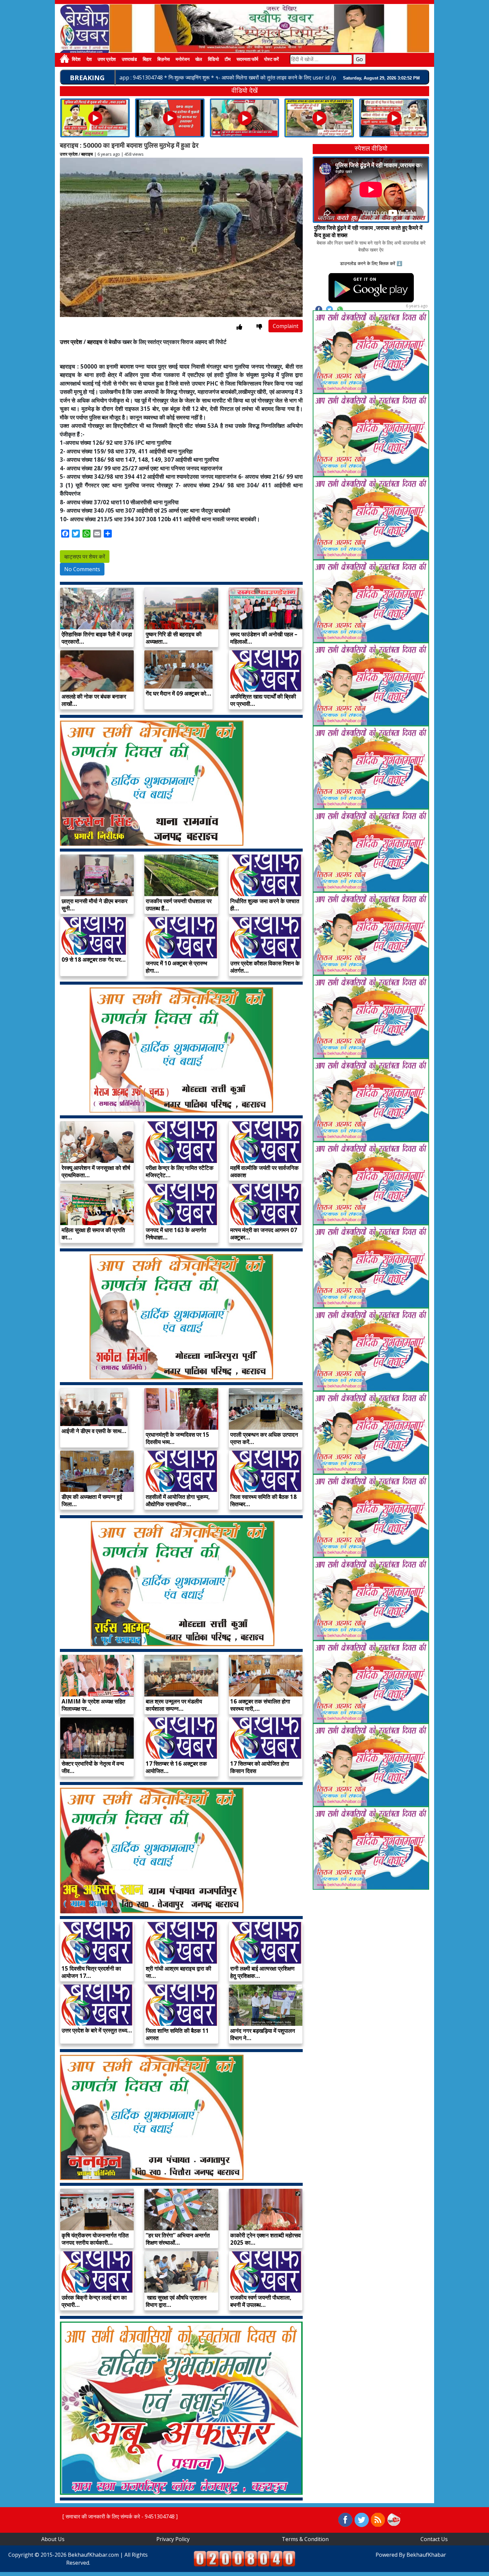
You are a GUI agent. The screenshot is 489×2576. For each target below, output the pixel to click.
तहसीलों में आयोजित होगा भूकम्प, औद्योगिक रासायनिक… (178, 1500)
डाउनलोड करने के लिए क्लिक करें (368, 263)
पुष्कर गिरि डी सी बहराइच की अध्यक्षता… (174, 638)
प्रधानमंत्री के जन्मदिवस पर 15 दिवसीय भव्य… (177, 1438)
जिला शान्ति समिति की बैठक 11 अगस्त (177, 2034)
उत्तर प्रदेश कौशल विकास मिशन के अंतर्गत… (265, 967)
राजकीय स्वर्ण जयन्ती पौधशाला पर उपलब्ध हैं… (179, 905)
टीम (228, 60)
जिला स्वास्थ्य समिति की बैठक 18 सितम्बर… (263, 1500)
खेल (199, 60)
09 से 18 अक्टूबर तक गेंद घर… (94, 960)
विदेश (76, 60)
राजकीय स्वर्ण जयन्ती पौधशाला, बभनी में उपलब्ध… (261, 2301)
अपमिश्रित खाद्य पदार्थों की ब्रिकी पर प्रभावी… (263, 700)
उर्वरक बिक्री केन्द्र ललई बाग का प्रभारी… (94, 2301)
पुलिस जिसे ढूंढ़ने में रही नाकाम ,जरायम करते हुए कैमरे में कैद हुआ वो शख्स (368, 231)
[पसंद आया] (239, 327)
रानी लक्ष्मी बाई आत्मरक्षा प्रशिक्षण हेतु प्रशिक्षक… (262, 1972)
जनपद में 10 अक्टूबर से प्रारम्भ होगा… (176, 967)
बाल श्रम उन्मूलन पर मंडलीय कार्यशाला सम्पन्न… (174, 1705)
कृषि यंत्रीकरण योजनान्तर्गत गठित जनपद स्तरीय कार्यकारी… (95, 2239)
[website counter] (244, 2558)
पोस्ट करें (271, 60)
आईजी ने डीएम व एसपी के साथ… (94, 1431)
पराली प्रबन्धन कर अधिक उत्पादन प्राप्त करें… (264, 1438)
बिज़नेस (163, 60)
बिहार (147, 60)
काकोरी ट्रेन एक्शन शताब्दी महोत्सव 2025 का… (265, 2239)
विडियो (213, 60)
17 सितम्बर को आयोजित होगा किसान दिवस (260, 1767)
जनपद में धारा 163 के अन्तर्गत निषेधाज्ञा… (176, 1234)
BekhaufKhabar (426, 2555)
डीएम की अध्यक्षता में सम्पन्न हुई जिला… (92, 1500)
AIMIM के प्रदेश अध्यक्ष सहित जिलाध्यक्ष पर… (93, 1705)
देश (89, 60)
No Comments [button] (82, 569)
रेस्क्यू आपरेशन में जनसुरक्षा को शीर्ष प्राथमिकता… (96, 1171)
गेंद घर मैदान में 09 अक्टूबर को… (178, 693)
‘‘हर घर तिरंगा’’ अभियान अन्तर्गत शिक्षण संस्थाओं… (178, 2239)
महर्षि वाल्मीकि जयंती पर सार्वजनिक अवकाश (264, 1171)
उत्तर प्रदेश (107, 60)
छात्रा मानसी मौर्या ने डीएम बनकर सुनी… (94, 905)
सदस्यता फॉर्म (247, 60)
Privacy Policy (173, 2539)
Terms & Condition (305, 2539)
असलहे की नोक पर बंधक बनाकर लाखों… (94, 700)
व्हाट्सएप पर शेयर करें (85, 557)
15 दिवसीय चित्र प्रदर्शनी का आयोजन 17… (91, 1972)
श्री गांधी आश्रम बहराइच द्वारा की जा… (178, 1972)
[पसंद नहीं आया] (259, 327)
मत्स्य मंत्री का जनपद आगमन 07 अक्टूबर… (264, 1234)
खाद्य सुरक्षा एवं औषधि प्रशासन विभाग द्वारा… (176, 2301)
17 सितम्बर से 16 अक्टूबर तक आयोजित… (176, 1767)
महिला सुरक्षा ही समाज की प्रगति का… (93, 1234)
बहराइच (87, 154)
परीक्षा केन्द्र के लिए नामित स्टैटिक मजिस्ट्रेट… (180, 1171)
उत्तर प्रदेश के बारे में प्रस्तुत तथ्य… (97, 2030)
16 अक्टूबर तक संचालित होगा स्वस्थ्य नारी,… (260, 1705)
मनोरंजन (183, 60)
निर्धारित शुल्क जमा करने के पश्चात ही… (265, 905)
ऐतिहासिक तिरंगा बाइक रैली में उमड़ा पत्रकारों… (97, 638)
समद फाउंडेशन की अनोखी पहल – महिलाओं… (264, 638)
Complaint (286, 326)
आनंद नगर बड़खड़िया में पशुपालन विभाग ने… (263, 2034)
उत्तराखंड (129, 60)
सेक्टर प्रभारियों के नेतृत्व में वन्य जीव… (93, 1767)
